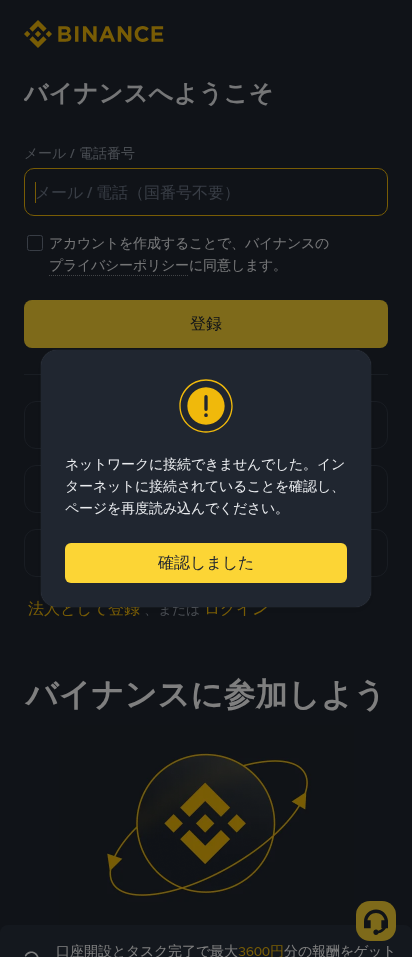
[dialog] (206, 478)
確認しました (206, 562)
